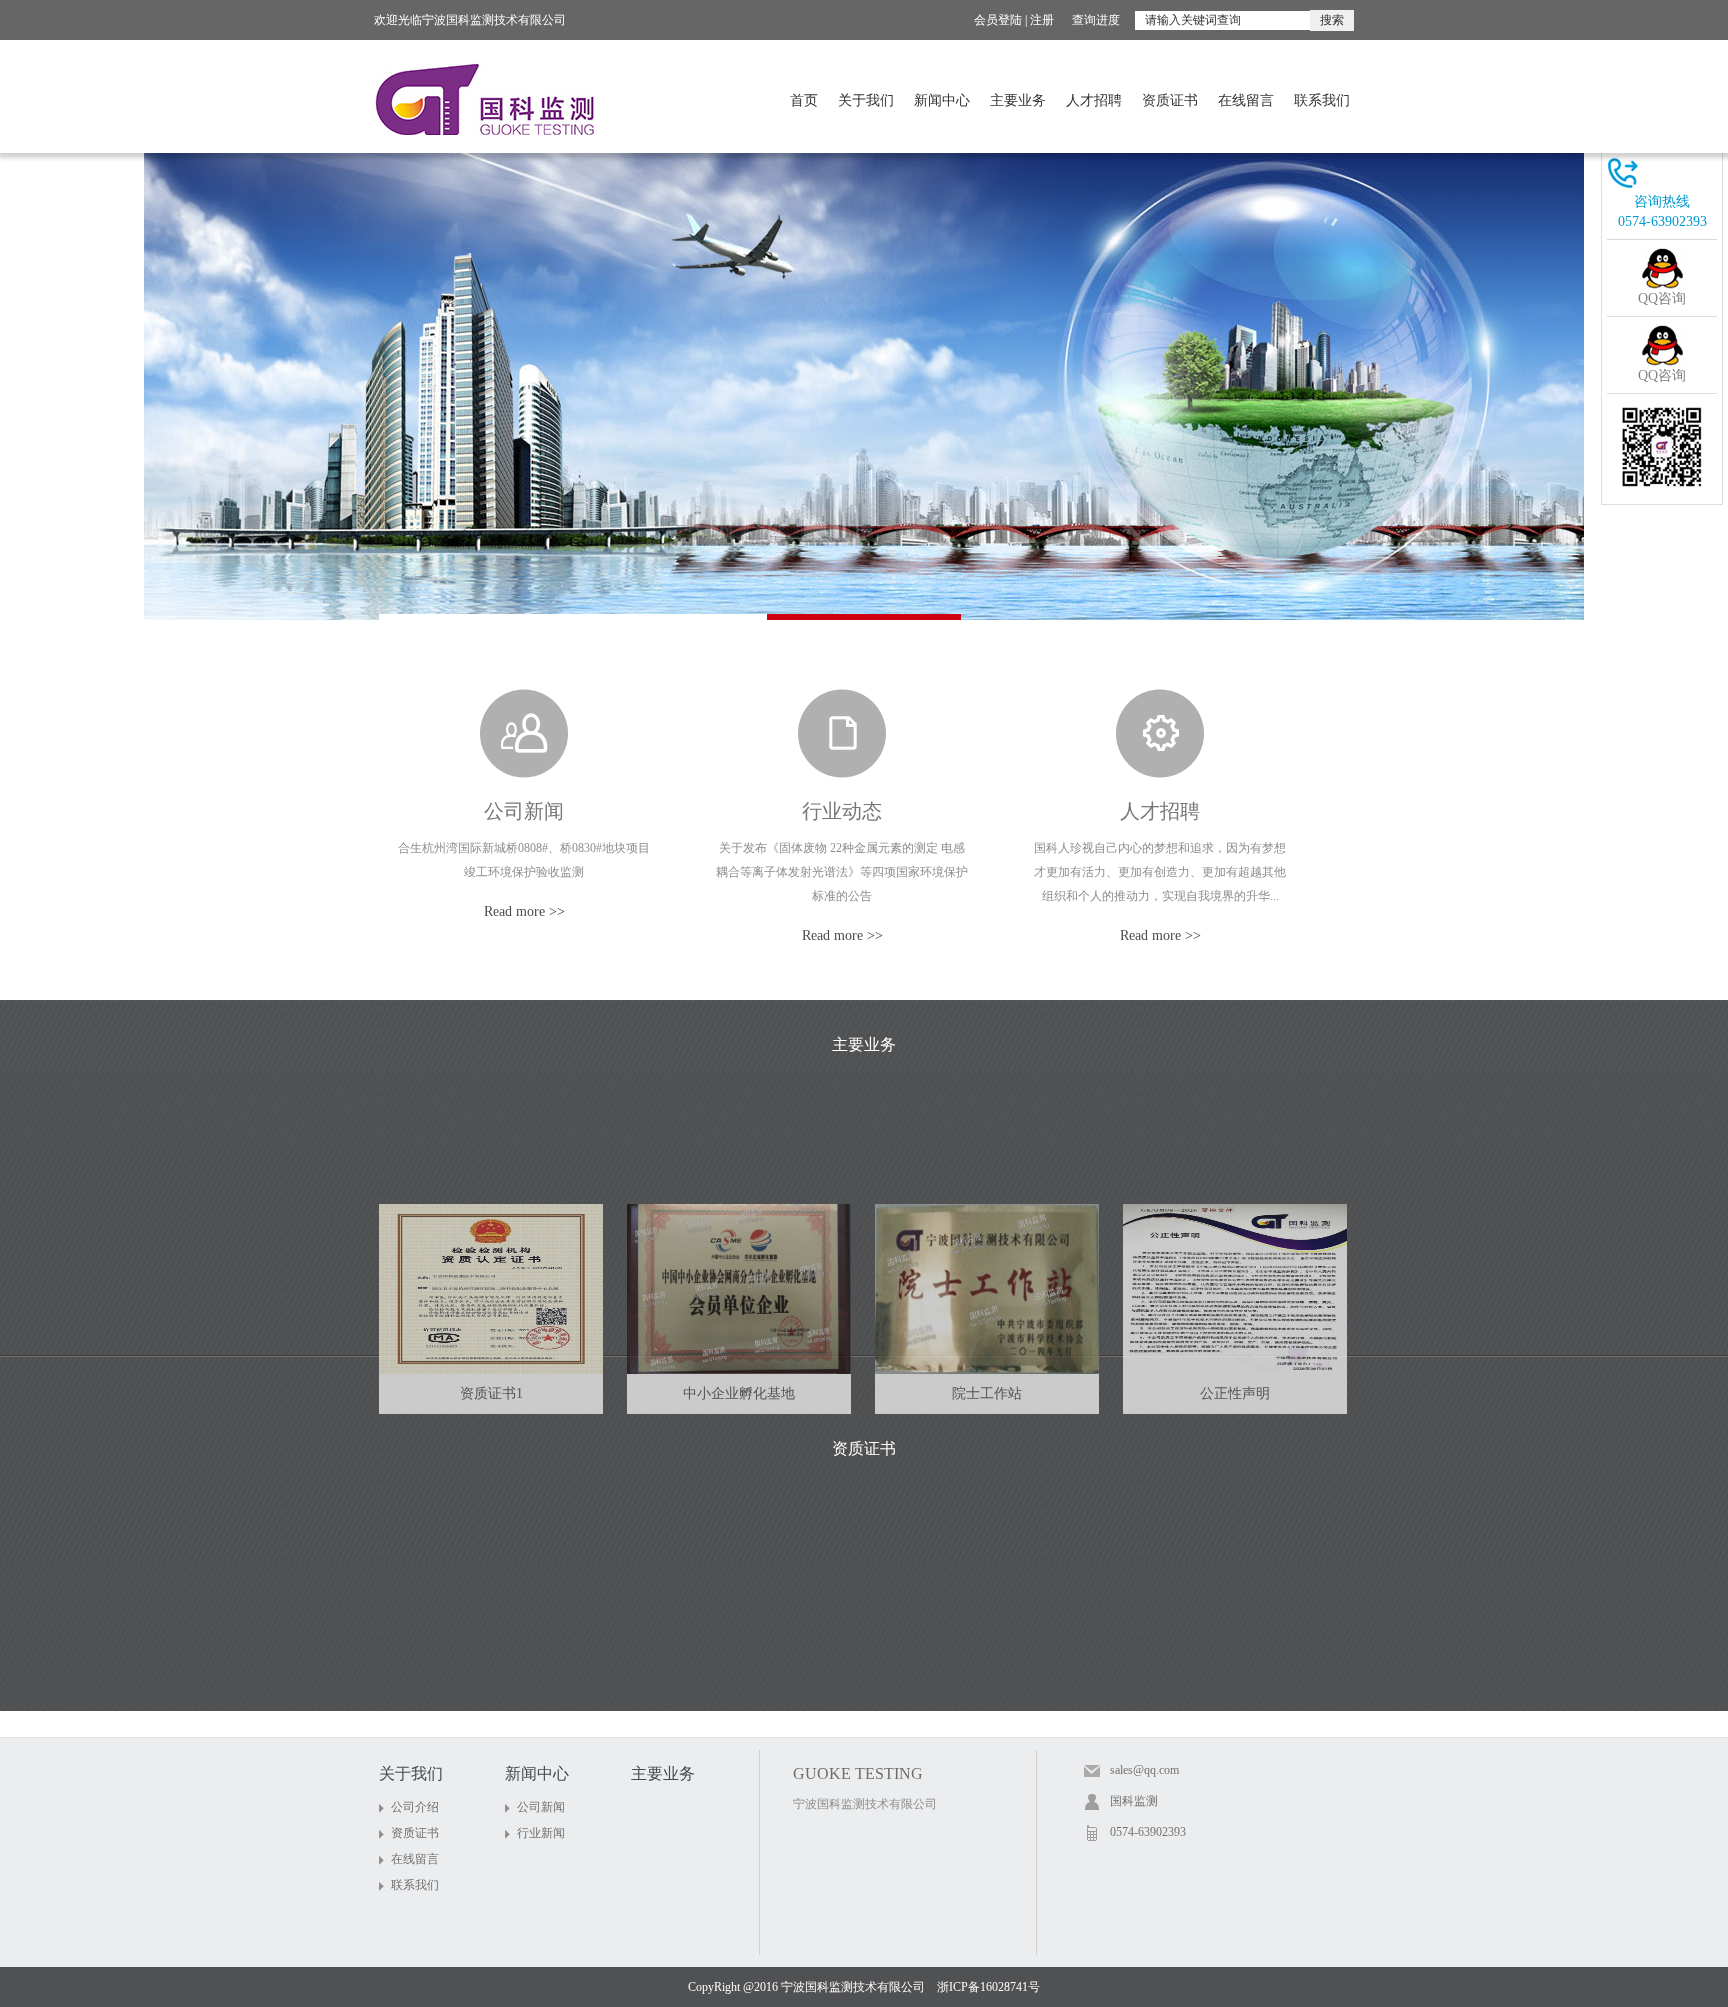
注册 (1042, 20)
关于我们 (866, 100)
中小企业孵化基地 (739, 1393)
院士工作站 (987, 1393)
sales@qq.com (1144, 1770)
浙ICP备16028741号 (988, 1987)
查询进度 (1096, 20)
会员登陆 (998, 20)
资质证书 (1170, 100)
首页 (804, 100)
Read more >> (524, 911)
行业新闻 (541, 1833)
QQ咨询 (1662, 298)
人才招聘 (1094, 100)
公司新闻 (524, 811)
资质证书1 (491, 1393)
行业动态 (842, 811)
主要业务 (1018, 100)
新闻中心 (942, 100)
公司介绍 (415, 1807)
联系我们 (1322, 100)
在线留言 (1246, 100)
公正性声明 (1235, 1393)
